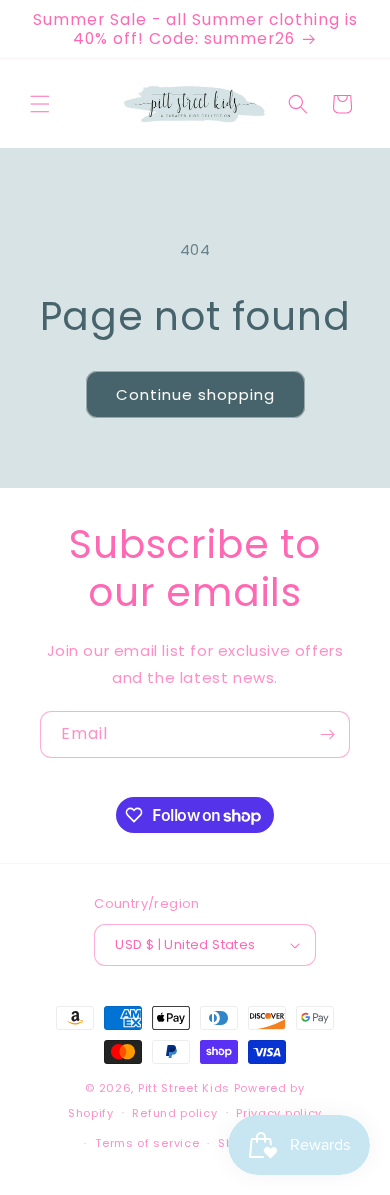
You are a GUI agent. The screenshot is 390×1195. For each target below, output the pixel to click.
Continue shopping (195, 394)
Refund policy (174, 1113)
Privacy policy (279, 1113)
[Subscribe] (327, 734)
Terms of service (147, 1143)
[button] (40, 104)
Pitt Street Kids (184, 1088)
